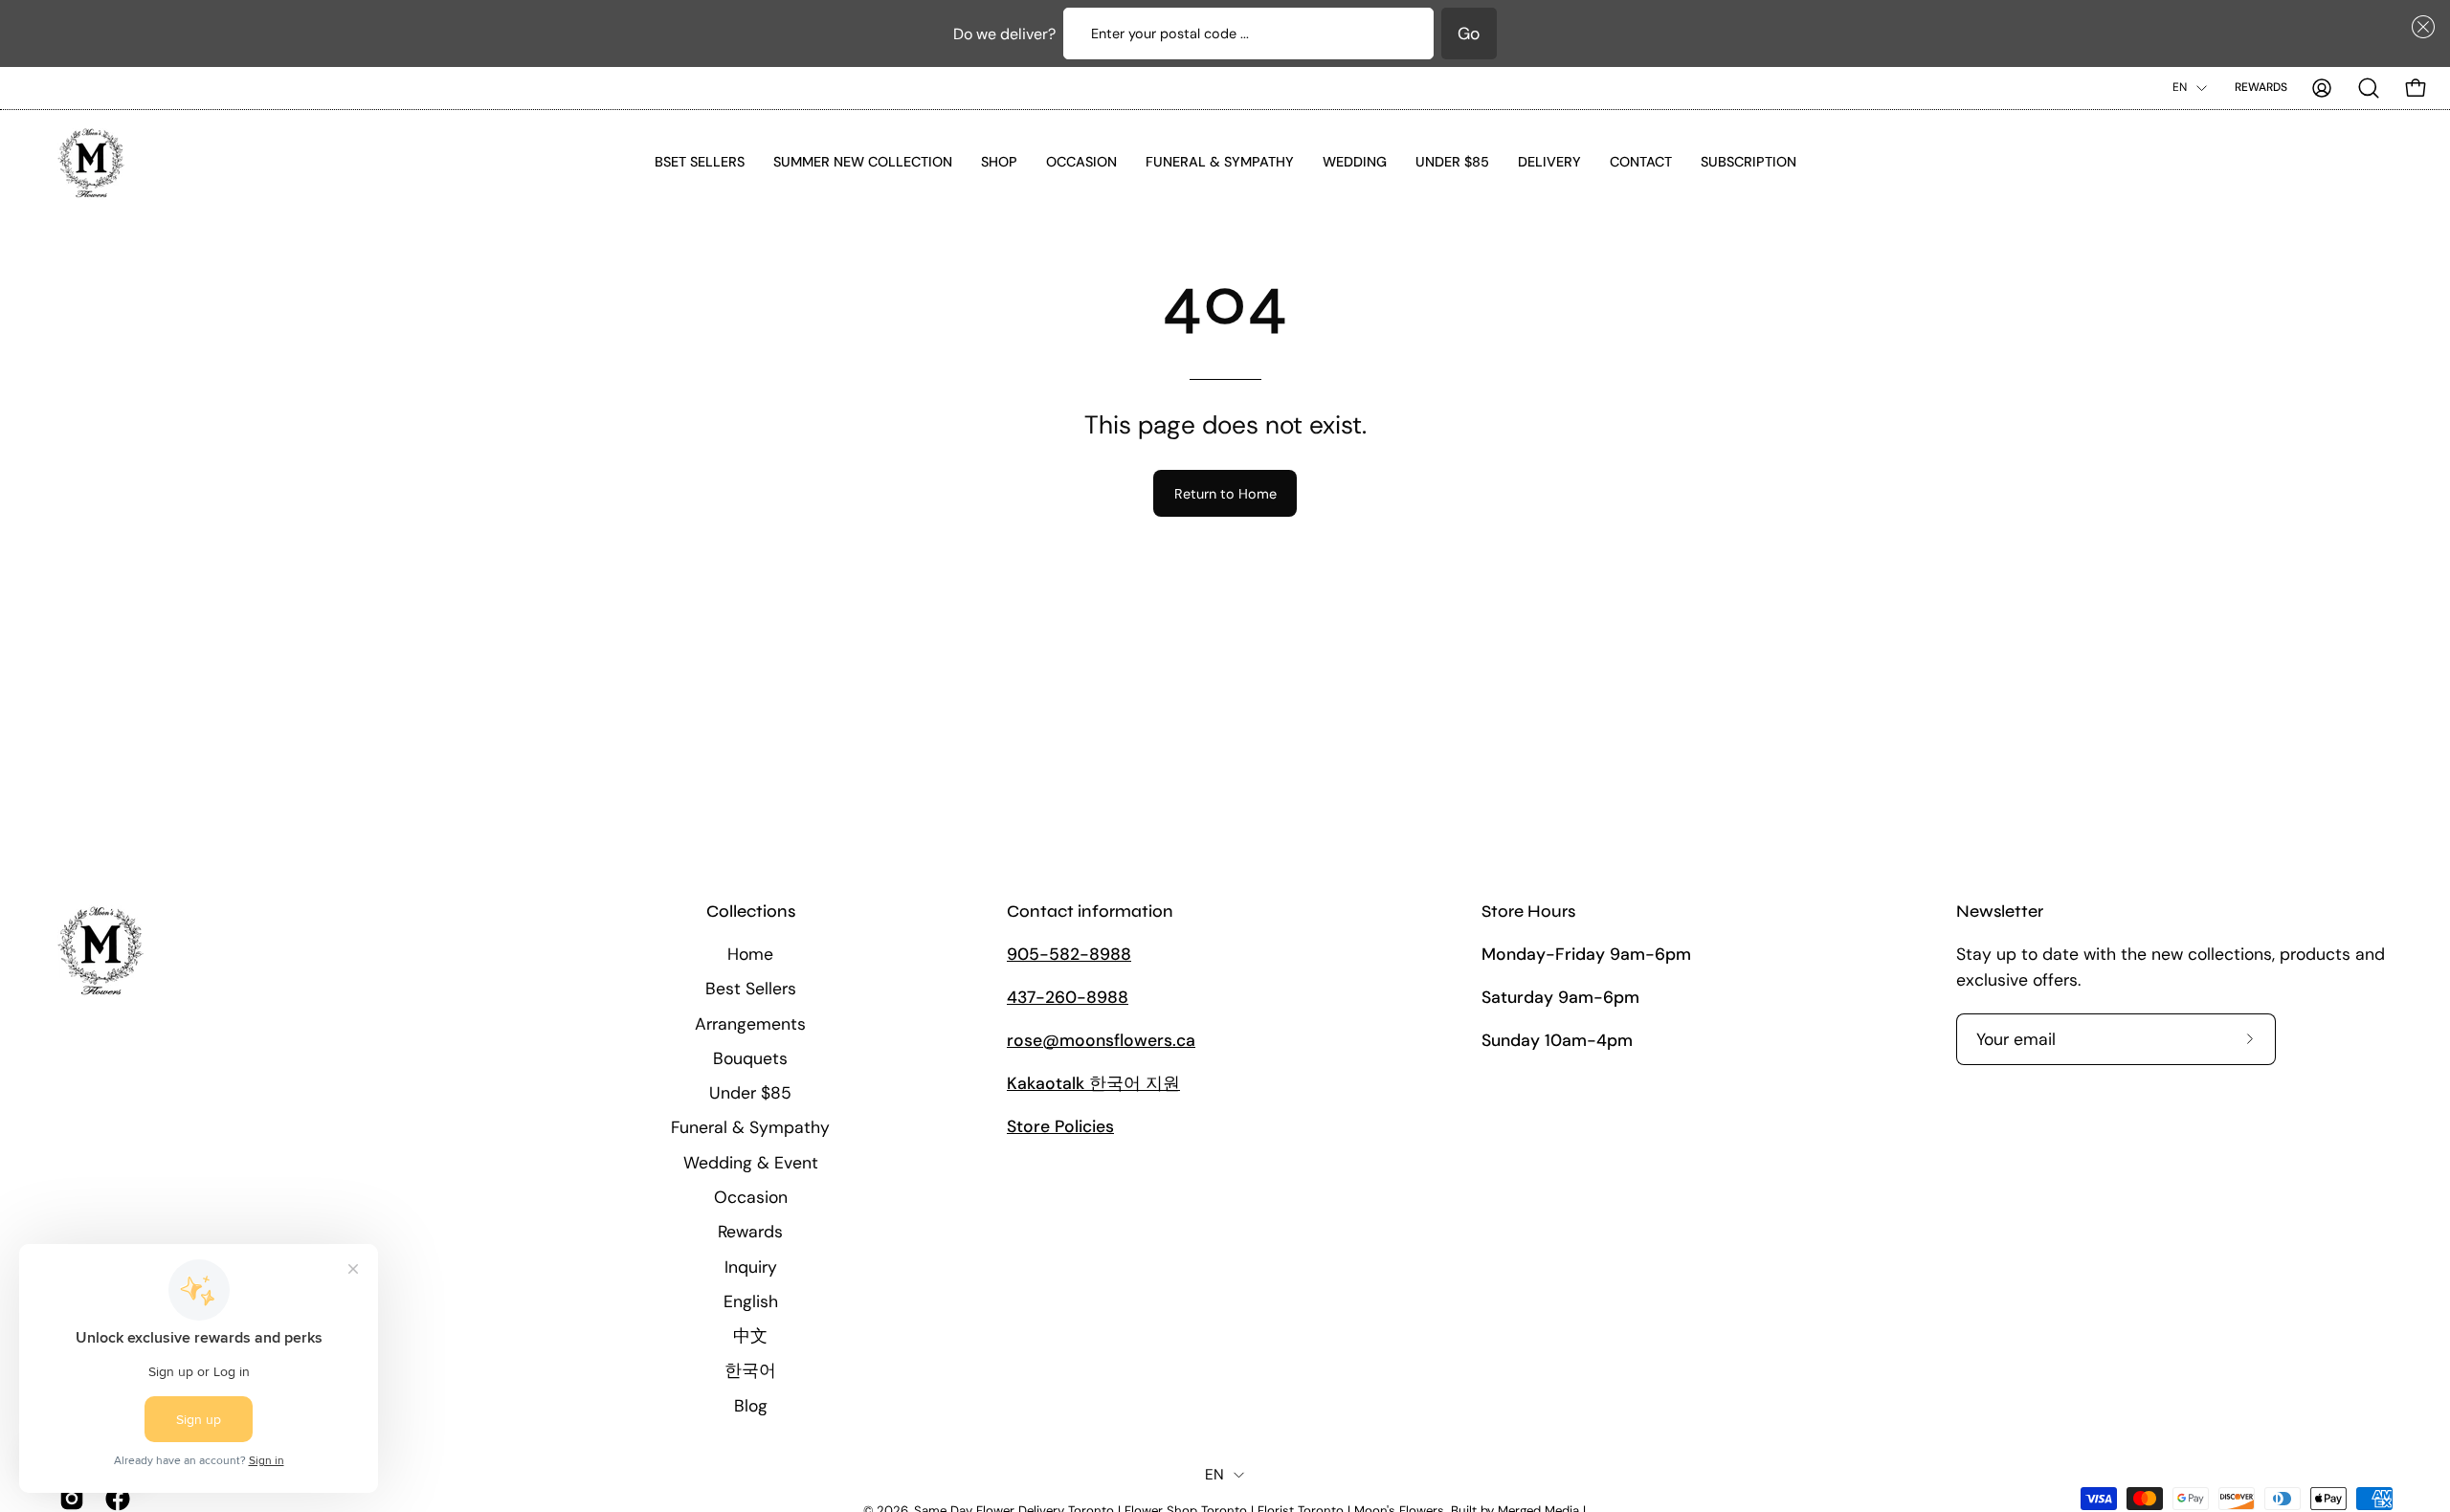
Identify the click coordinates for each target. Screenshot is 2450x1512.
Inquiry (751, 1266)
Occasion (751, 1197)
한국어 (750, 1370)
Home (750, 954)
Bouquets (750, 1057)
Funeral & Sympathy (750, 1127)
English (751, 1301)
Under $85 (750, 1093)
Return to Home (1225, 494)
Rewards (2261, 87)
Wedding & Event (751, 1162)
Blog (751, 1405)
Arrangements (750, 1023)
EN (2180, 87)
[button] (2419, 27)
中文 (750, 1336)
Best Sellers (751, 989)
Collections (751, 912)
